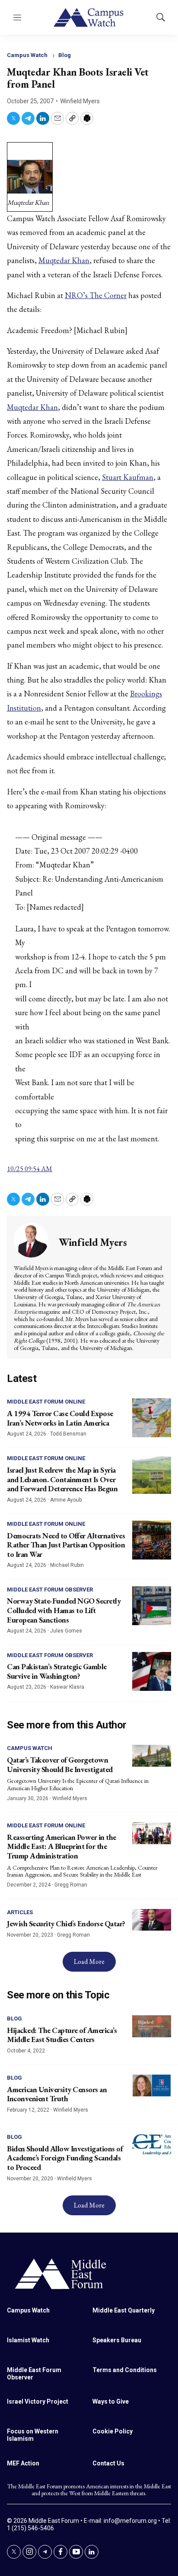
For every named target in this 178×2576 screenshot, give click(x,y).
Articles (20, 1912)
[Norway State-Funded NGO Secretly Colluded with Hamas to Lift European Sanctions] (152, 1606)
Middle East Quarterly (124, 2310)
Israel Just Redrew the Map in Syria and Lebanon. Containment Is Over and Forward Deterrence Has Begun (62, 1479)
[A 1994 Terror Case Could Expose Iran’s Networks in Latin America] (152, 1418)
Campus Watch (27, 55)
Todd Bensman (68, 1434)
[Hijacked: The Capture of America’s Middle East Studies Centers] (152, 2026)
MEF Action (23, 2463)
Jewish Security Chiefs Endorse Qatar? (66, 1923)
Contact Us (108, 2463)
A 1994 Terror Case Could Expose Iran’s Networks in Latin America (60, 1418)
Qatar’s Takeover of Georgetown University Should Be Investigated (60, 1764)
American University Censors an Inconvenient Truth (57, 2094)
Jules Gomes (66, 1631)
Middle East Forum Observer (50, 1590)
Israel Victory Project (38, 2401)
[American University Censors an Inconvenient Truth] (152, 2085)
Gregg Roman (71, 1885)
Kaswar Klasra (67, 1687)
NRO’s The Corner (96, 295)
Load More (89, 1961)
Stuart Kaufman (128, 477)
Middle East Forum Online (46, 1402)
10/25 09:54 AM (30, 1169)
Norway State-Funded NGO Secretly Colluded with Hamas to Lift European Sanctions (64, 1610)
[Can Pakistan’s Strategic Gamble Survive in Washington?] (152, 1671)
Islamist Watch (28, 2340)
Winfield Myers (80, 101)
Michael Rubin (67, 1565)
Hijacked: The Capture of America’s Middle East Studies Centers (62, 2035)
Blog (65, 55)
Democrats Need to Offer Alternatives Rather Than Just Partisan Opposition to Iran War (66, 1545)
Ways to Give (111, 2401)
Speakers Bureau (117, 2340)
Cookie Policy (113, 2431)
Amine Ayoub (66, 1500)
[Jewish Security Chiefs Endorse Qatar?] (152, 1920)
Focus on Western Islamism (33, 2435)
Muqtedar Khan (64, 260)
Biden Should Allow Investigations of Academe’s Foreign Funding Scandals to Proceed (65, 2158)
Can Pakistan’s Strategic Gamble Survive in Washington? (57, 1671)
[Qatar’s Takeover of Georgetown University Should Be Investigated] (152, 1756)
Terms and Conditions (125, 2370)
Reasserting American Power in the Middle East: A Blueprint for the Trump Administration (62, 1846)
